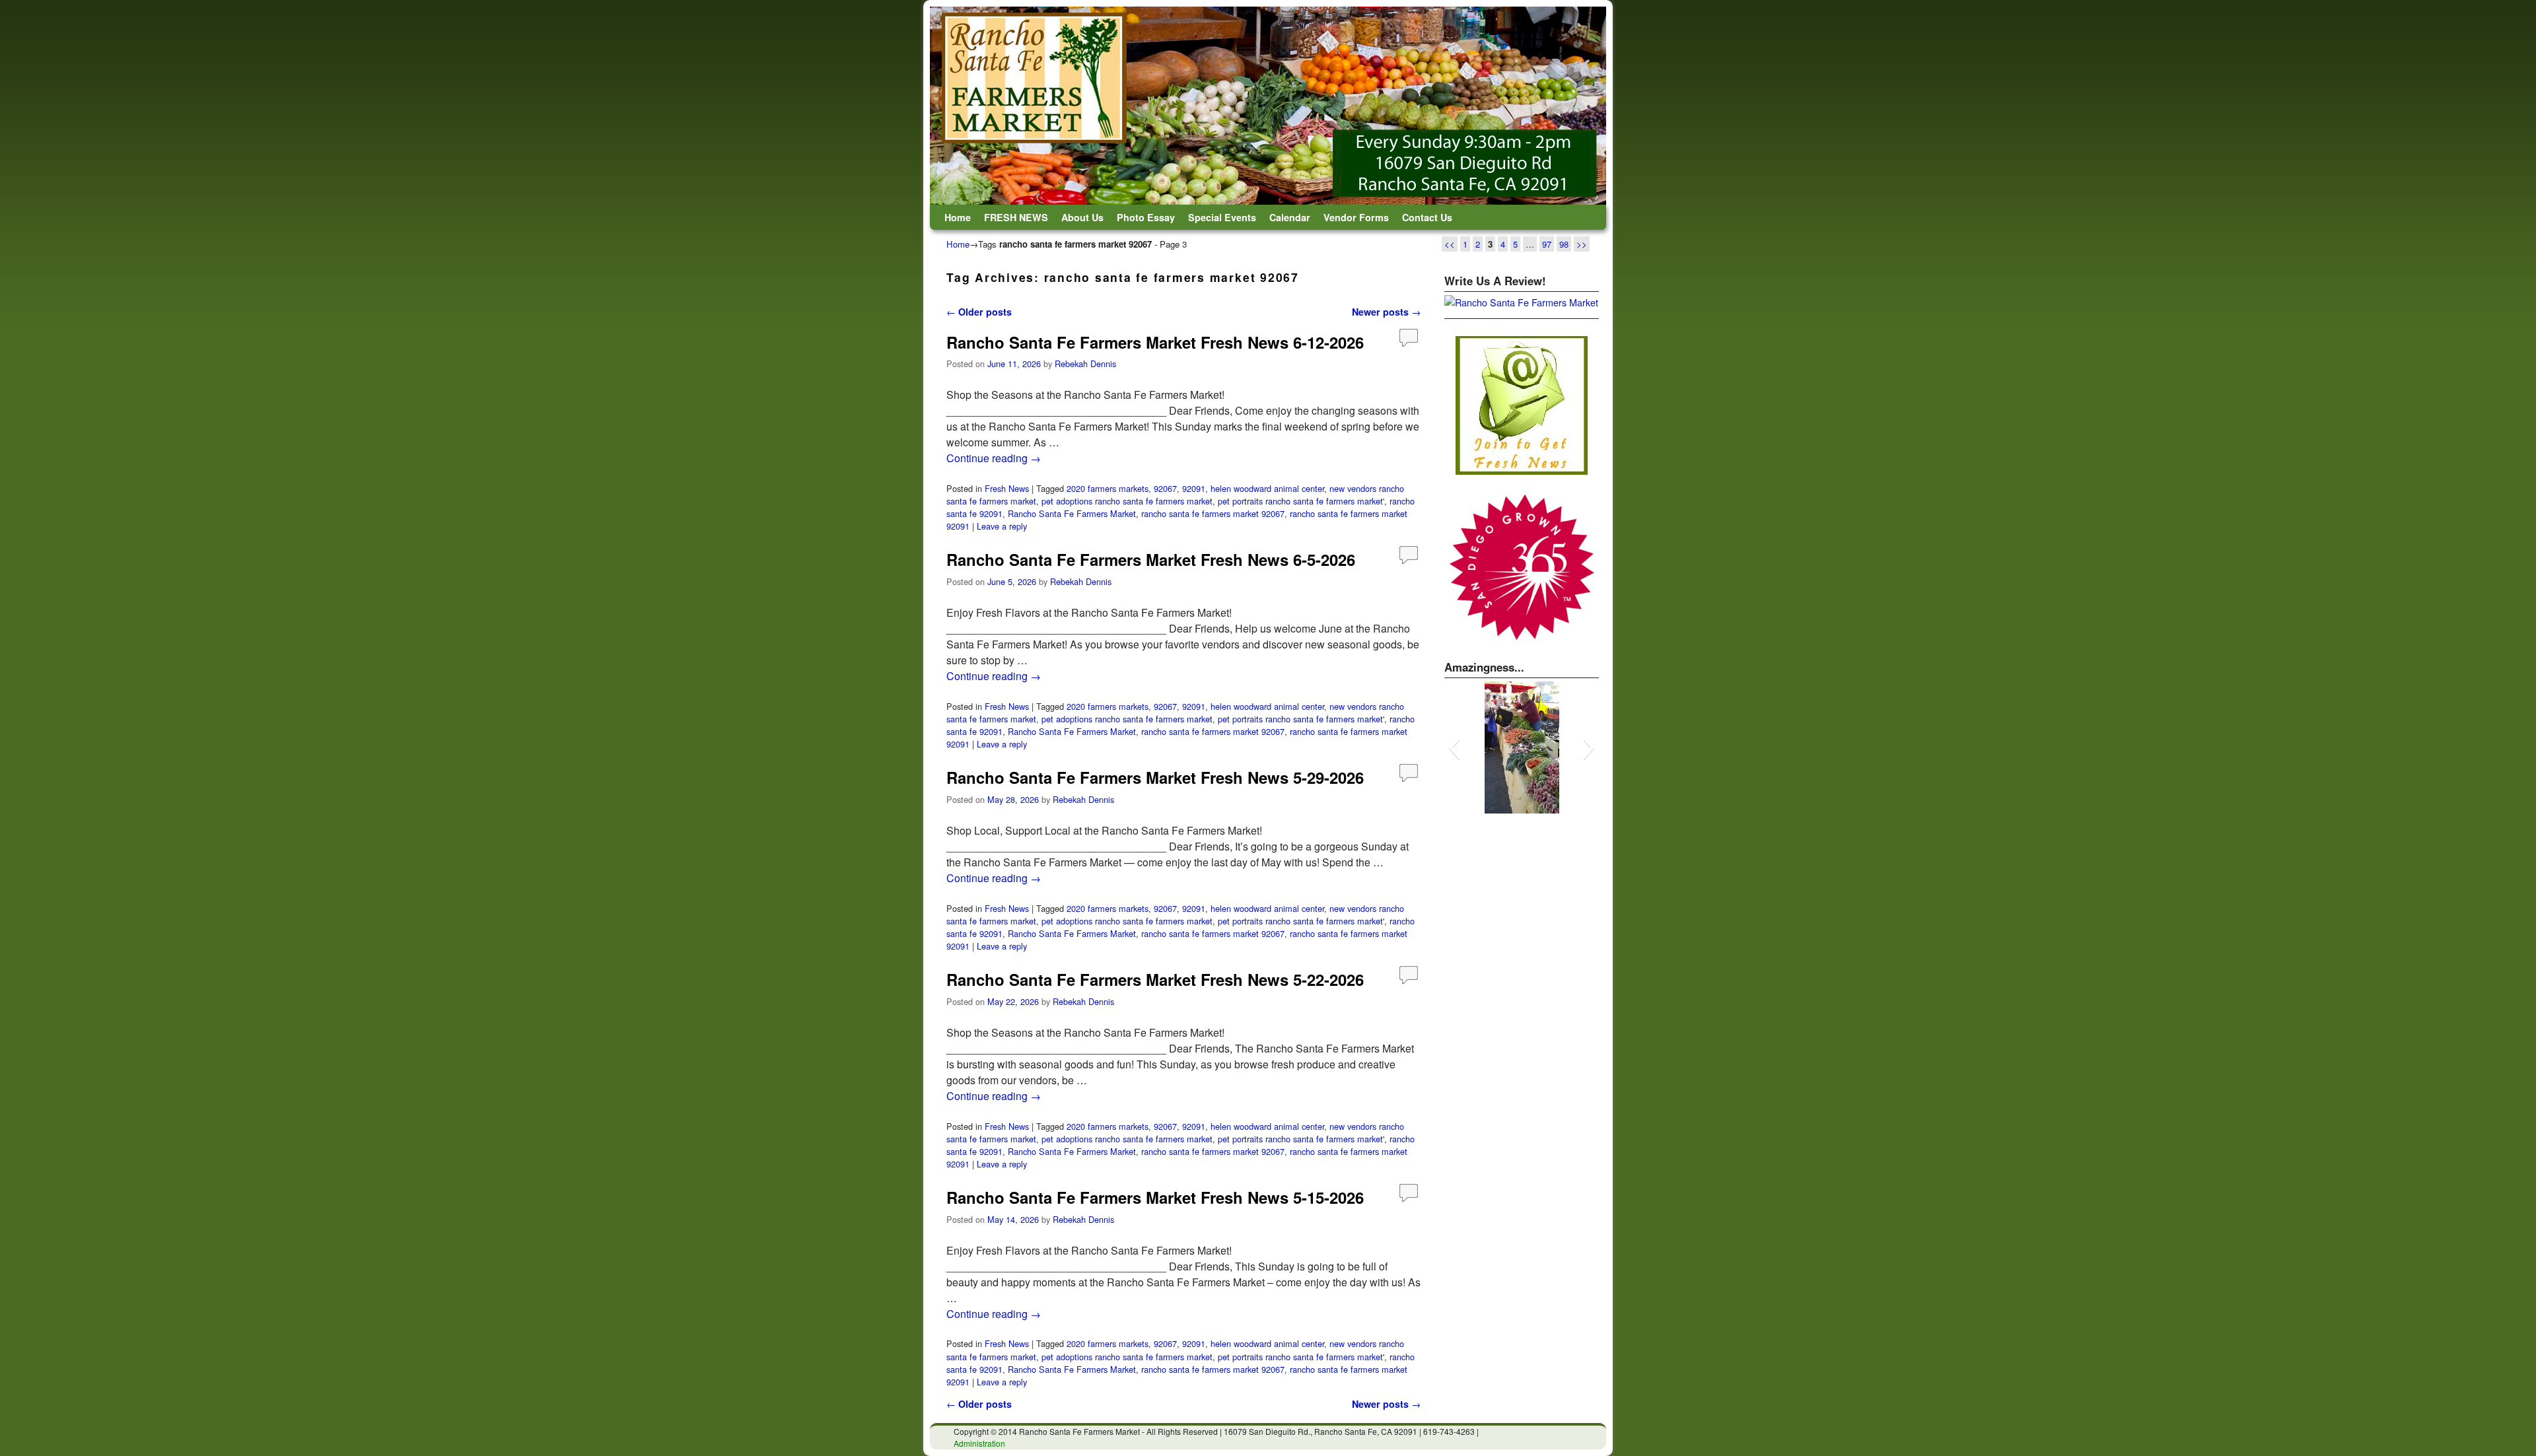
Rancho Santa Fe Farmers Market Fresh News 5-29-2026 (1155, 777)
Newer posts (1386, 312)
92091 (1194, 488)
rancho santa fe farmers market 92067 (1213, 513)
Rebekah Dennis (1085, 364)
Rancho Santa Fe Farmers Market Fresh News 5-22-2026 (1155, 979)
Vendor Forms (1356, 217)
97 (1547, 244)
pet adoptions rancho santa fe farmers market (1127, 501)
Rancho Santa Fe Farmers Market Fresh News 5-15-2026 (1155, 1197)
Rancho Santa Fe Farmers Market (1072, 513)
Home (958, 217)
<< (1450, 244)
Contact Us (1427, 217)
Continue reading (994, 458)
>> (1582, 244)
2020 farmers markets (1108, 488)
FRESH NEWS (1016, 217)
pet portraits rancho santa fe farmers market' (1301, 501)
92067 (1165, 488)
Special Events (1222, 217)
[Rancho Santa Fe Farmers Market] (1268, 106)
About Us (1082, 217)
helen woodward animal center (1267, 488)
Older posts (979, 312)
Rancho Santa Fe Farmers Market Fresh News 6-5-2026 (1151, 559)
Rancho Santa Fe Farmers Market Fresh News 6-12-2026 (1155, 342)
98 (1564, 244)
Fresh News (1007, 488)
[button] (1454, 747)
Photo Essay (1146, 217)
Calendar (1290, 217)
